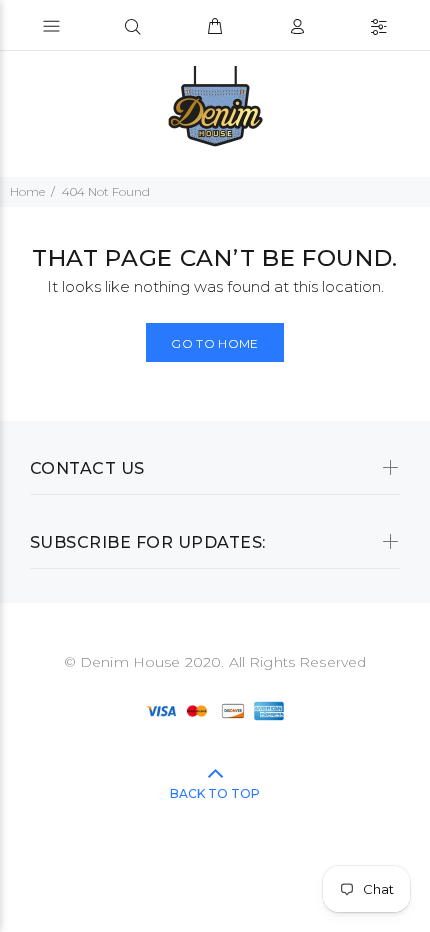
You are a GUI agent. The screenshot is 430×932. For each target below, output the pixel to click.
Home (27, 191)
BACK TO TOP (215, 793)
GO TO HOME (215, 343)
